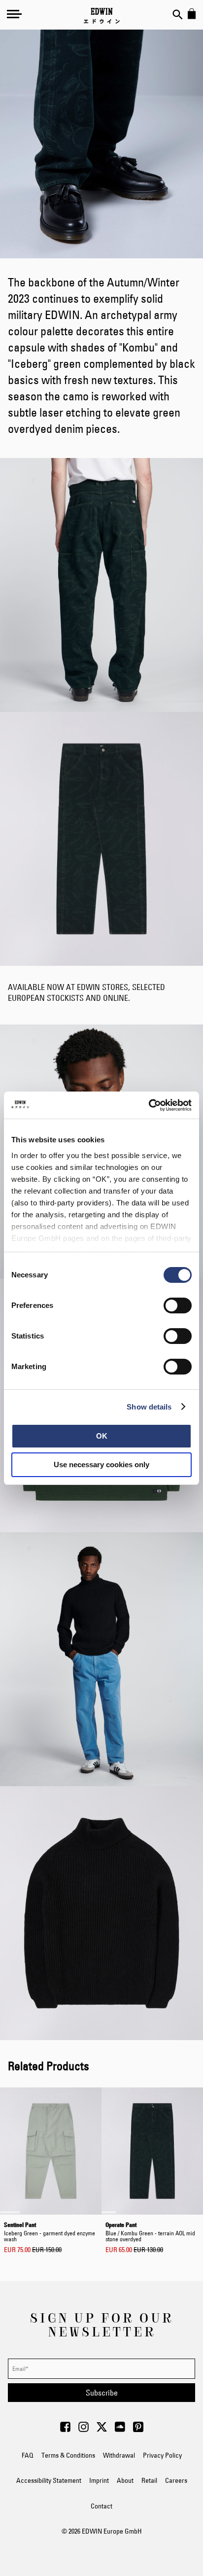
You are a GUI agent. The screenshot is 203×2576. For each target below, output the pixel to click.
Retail (149, 2480)
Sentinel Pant (50, 2231)
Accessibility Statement (49, 2480)
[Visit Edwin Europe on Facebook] (65, 2430)
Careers (176, 2480)
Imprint (99, 2480)
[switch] (178, 1306)
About (125, 2480)
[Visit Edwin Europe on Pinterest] (138, 2430)
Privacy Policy (162, 2455)
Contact (101, 2506)
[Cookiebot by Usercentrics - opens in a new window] (149, 1105)
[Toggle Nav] (14, 14)
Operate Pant (150, 2231)
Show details (149, 1407)
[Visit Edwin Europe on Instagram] (84, 2430)
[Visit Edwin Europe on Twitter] (102, 2430)
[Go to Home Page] (102, 16)
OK (102, 1436)
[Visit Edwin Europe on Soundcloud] (120, 2430)
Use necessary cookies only (101, 1464)
